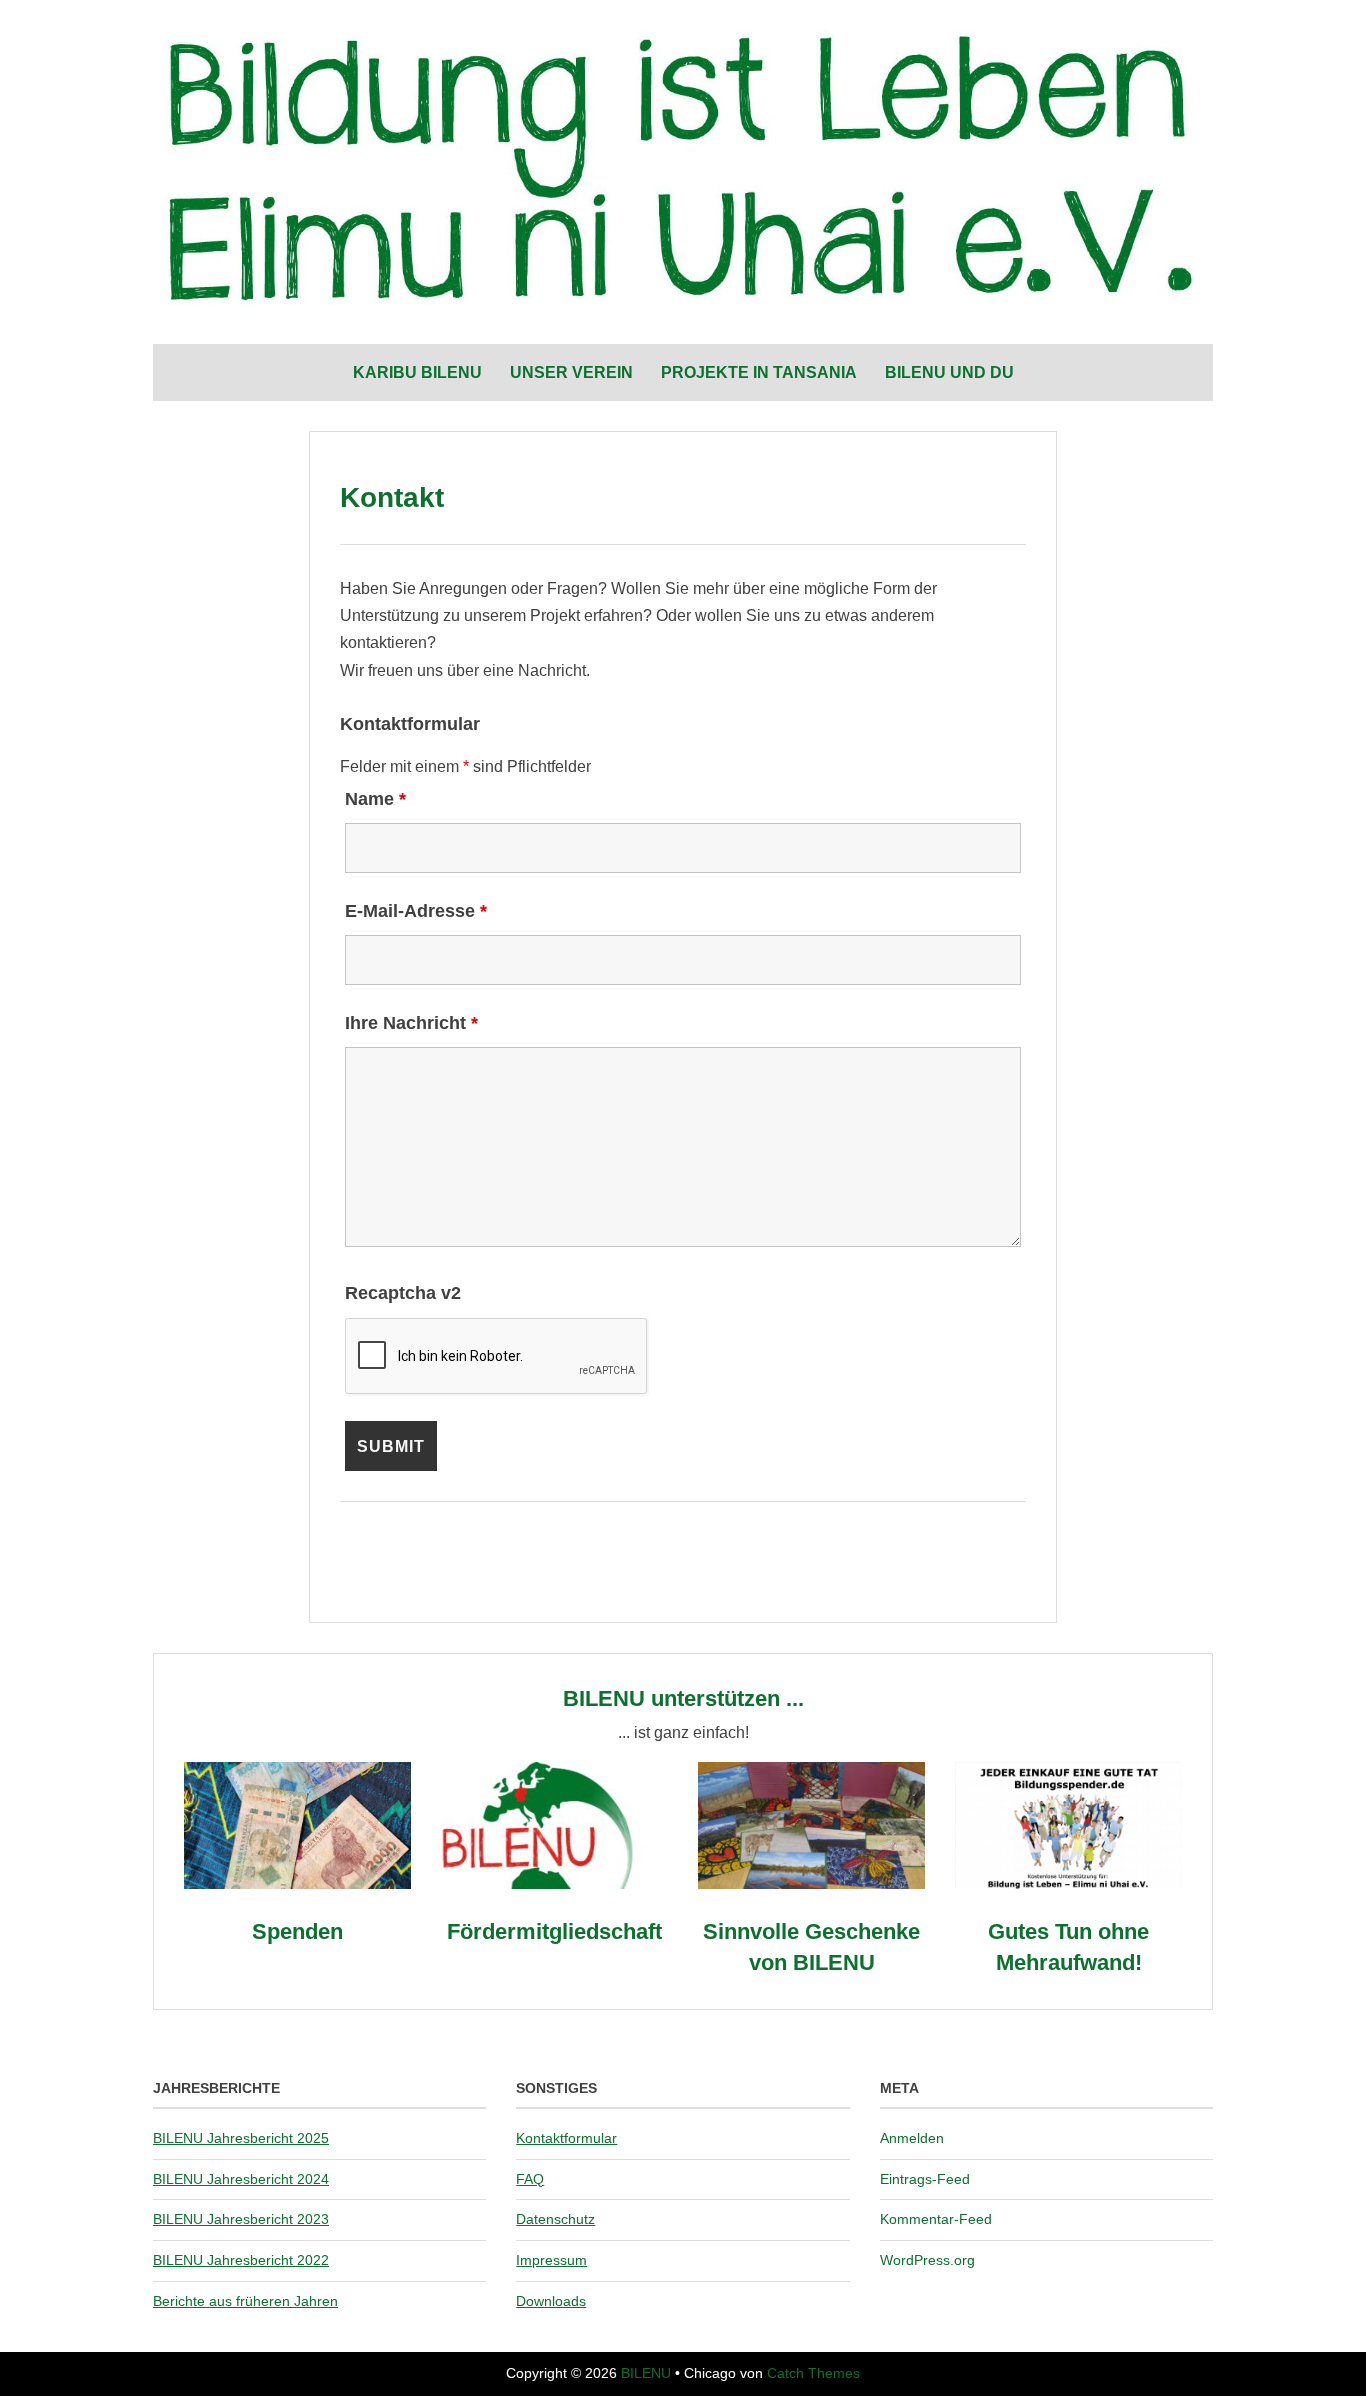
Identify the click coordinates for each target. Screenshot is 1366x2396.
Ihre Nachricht (411, 1023)
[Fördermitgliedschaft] (554, 1883)
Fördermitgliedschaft (554, 1931)
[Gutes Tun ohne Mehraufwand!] (1068, 1883)
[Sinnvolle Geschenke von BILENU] (811, 1883)
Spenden (297, 1931)
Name (375, 799)
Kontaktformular (566, 2138)
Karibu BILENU (417, 372)
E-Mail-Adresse (416, 911)
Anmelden (912, 2138)
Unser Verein (571, 372)
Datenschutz (555, 2219)
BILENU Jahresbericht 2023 (241, 2219)
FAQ (530, 2179)
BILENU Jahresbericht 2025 (241, 2138)
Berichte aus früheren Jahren (245, 2301)
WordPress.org (927, 2260)
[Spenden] (297, 1883)
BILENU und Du (949, 372)
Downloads (551, 2301)
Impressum (551, 2260)
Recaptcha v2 (403, 1293)
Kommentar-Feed (936, 2219)
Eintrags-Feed (925, 2179)
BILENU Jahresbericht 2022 (241, 2260)
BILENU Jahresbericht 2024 (241, 2179)
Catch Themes (813, 2373)
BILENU (646, 2373)
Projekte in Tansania (759, 372)
